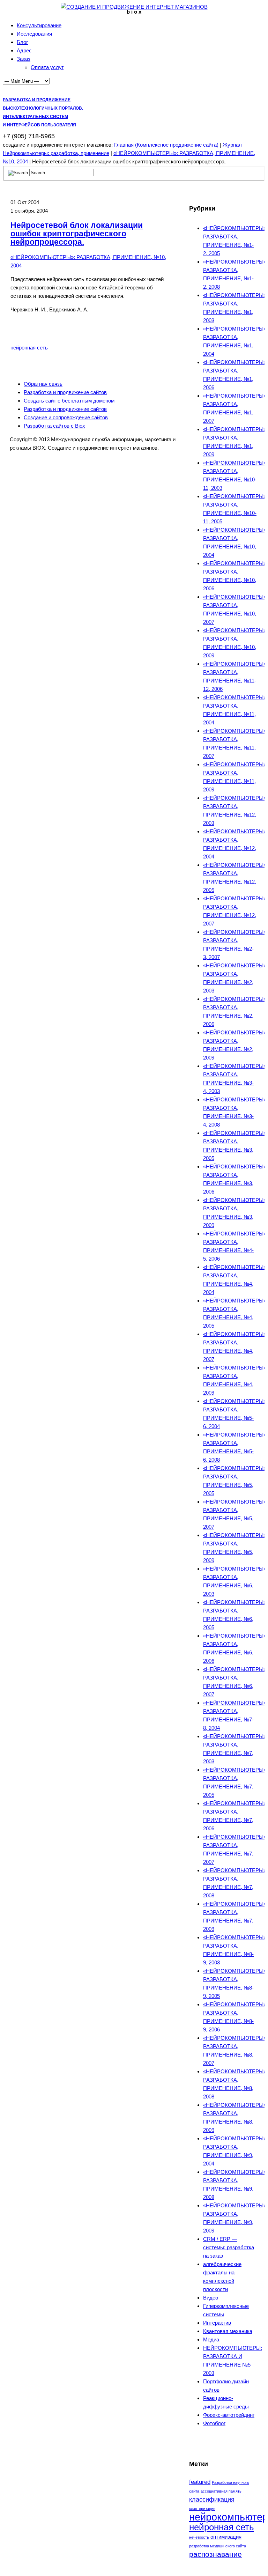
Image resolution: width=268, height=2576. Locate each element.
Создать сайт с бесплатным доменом (69, 401)
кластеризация (202, 2509)
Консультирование (39, 25)
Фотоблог (214, 2423)
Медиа (211, 2339)
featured (200, 2482)
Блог (22, 42)
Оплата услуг (47, 67)
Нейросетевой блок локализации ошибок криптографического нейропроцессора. (77, 234)
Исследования (34, 34)
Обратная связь (43, 384)
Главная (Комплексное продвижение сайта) (166, 145)
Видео (211, 2298)
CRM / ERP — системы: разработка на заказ (229, 2247)
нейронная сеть (29, 348)
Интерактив (217, 2323)
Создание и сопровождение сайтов (66, 417)
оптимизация (226, 2537)
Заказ (24, 59)
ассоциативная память (221, 2491)
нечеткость (199, 2537)
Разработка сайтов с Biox (54, 426)
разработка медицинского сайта (218, 2546)
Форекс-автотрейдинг (229, 2415)
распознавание (215, 2554)
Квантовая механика (228, 2331)
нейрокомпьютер (229, 2517)
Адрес (24, 50)
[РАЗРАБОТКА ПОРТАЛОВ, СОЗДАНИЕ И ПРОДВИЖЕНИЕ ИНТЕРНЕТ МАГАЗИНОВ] (134, 7)
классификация (212, 2499)
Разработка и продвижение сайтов (65, 392)
